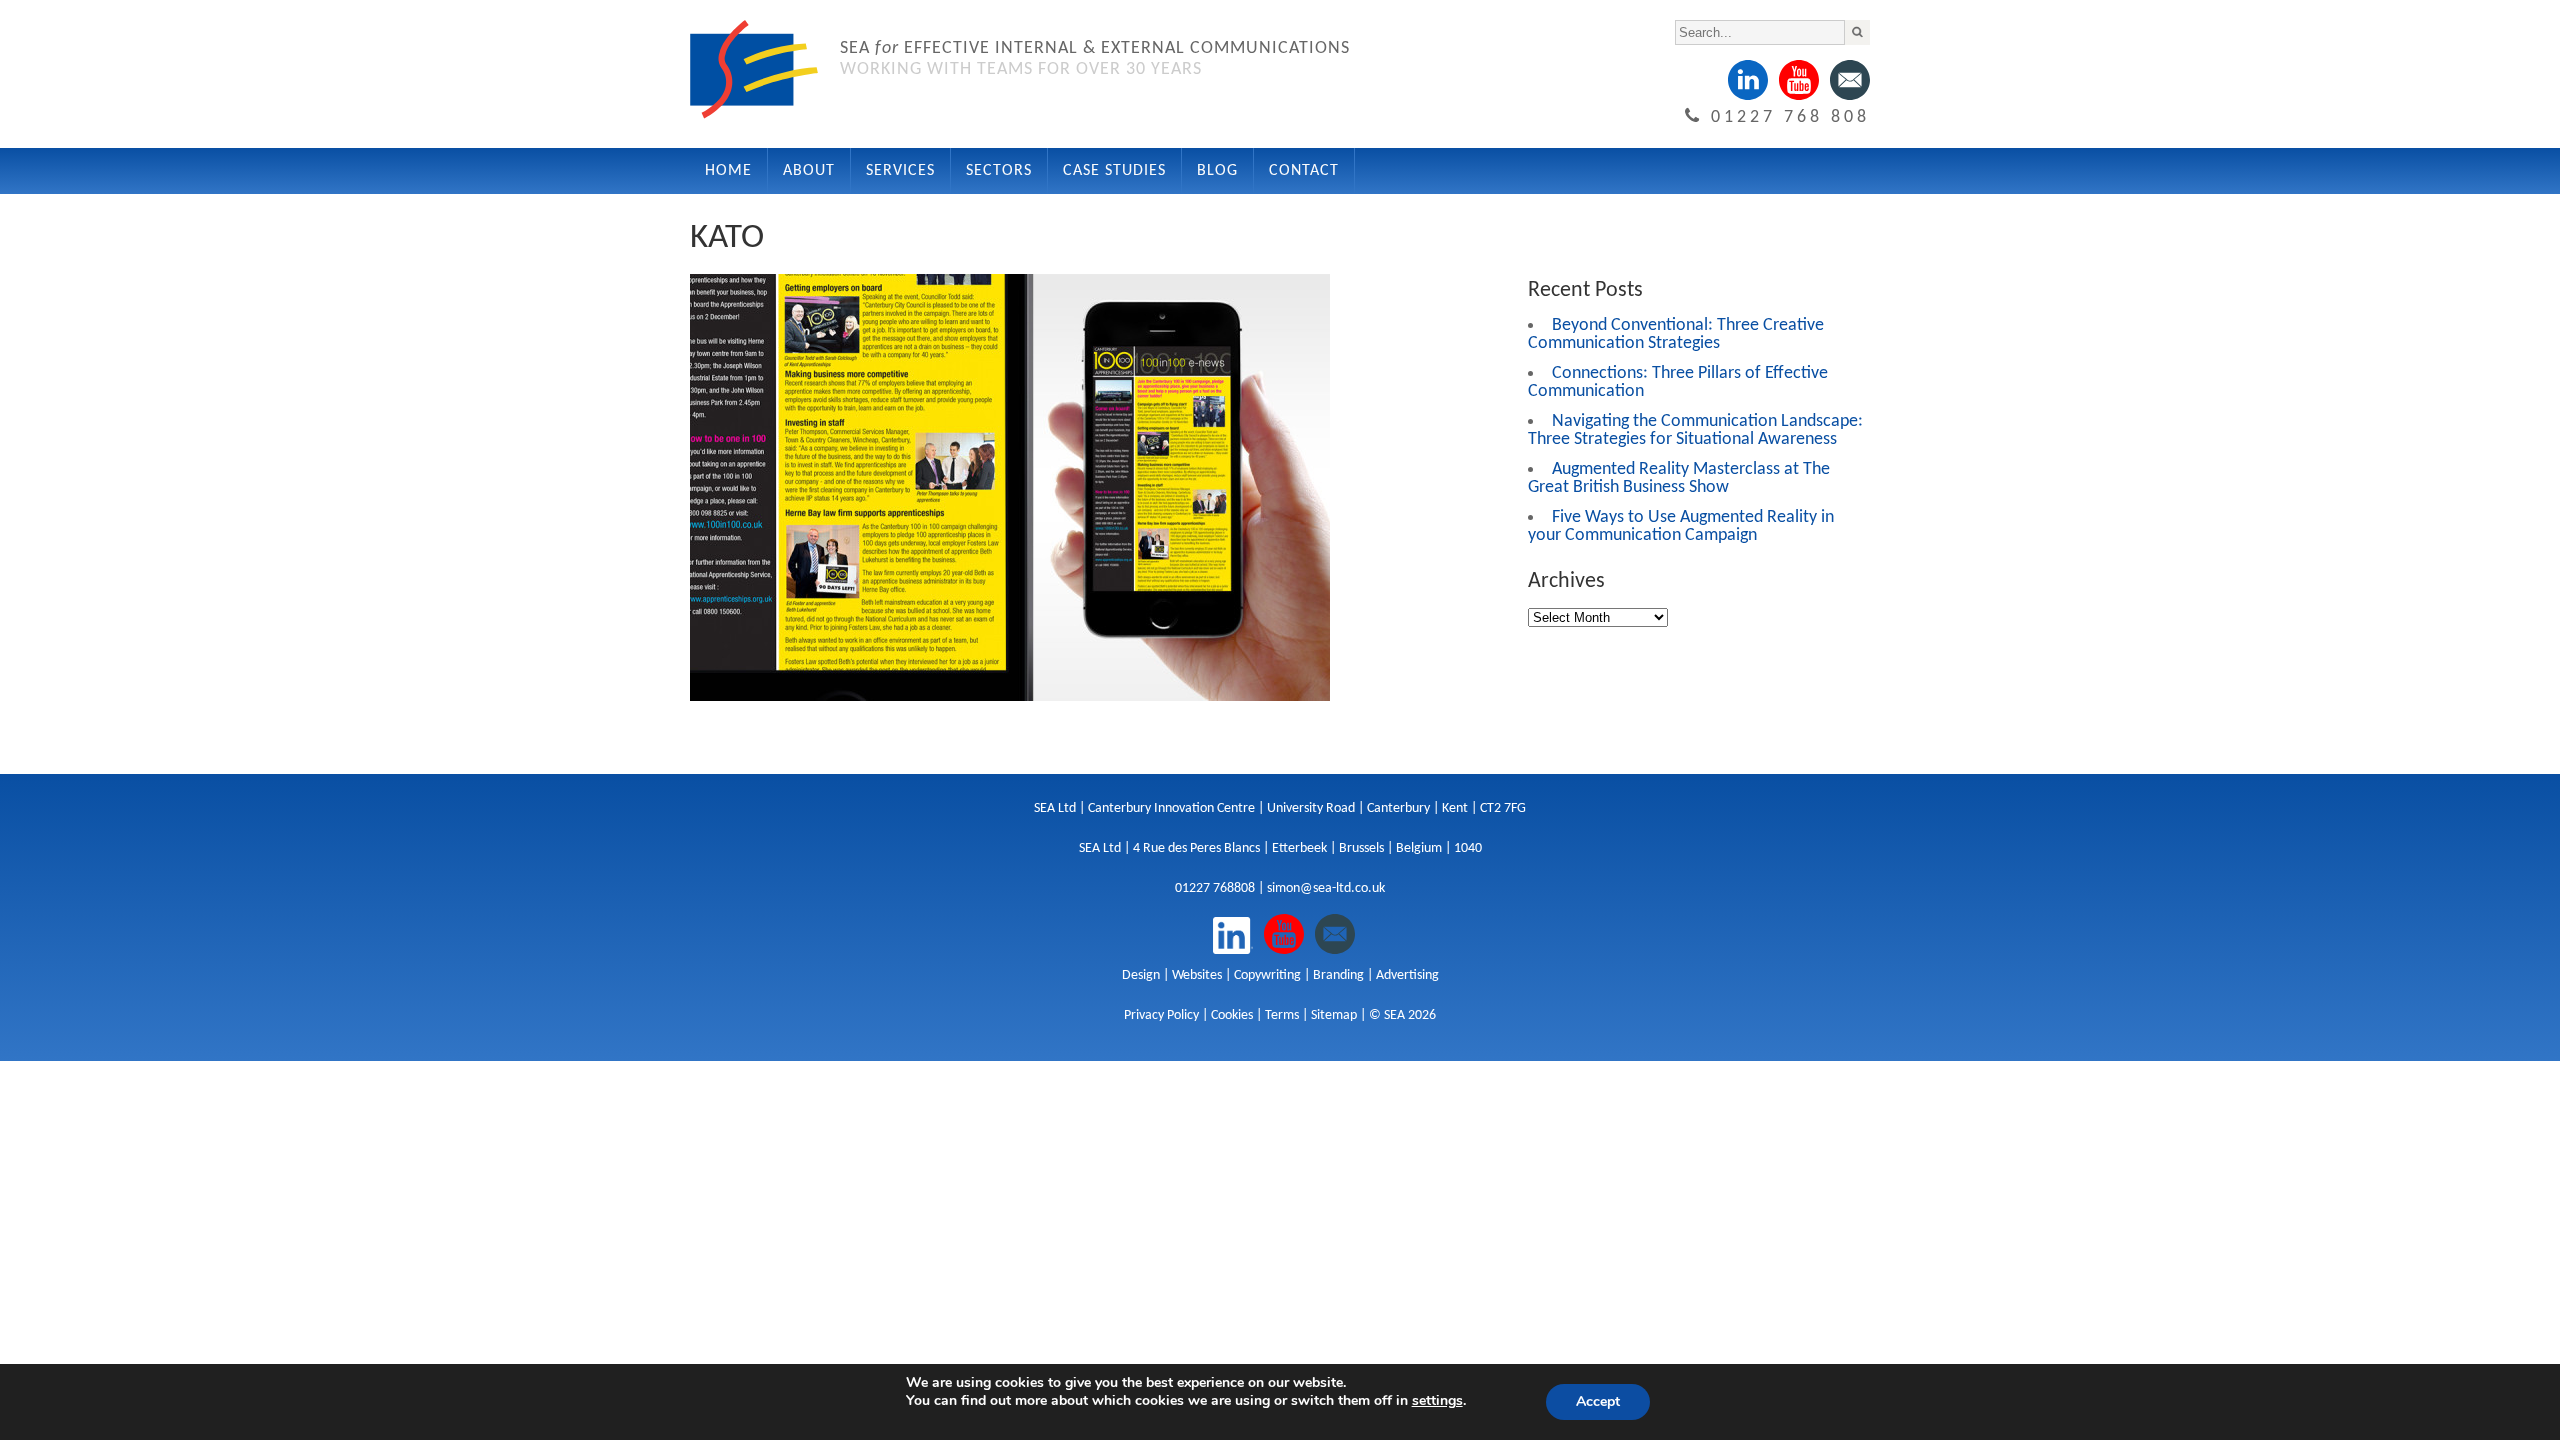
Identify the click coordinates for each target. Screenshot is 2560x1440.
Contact (1304, 171)
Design (1141, 975)
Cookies (1232, 1015)
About (809, 171)
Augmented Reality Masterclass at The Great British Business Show (1679, 478)
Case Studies (1114, 171)
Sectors (999, 171)
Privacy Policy (1161, 1015)
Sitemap (1334, 1015)
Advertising (1407, 975)
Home (728, 171)
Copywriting (1267, 975)
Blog (1217, 171)
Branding (1338, 975)
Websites (1197, 975)
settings (1437, 1401)
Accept (1598, 1401)
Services (900, 171)
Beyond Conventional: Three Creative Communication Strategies (1676, 334)
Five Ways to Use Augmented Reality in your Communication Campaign (1681, 526)
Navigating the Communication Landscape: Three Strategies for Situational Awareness (1695, 430)
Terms (1282, 1015)
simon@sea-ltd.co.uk (1326, 888)
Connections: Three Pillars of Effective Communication (1678, 382)
